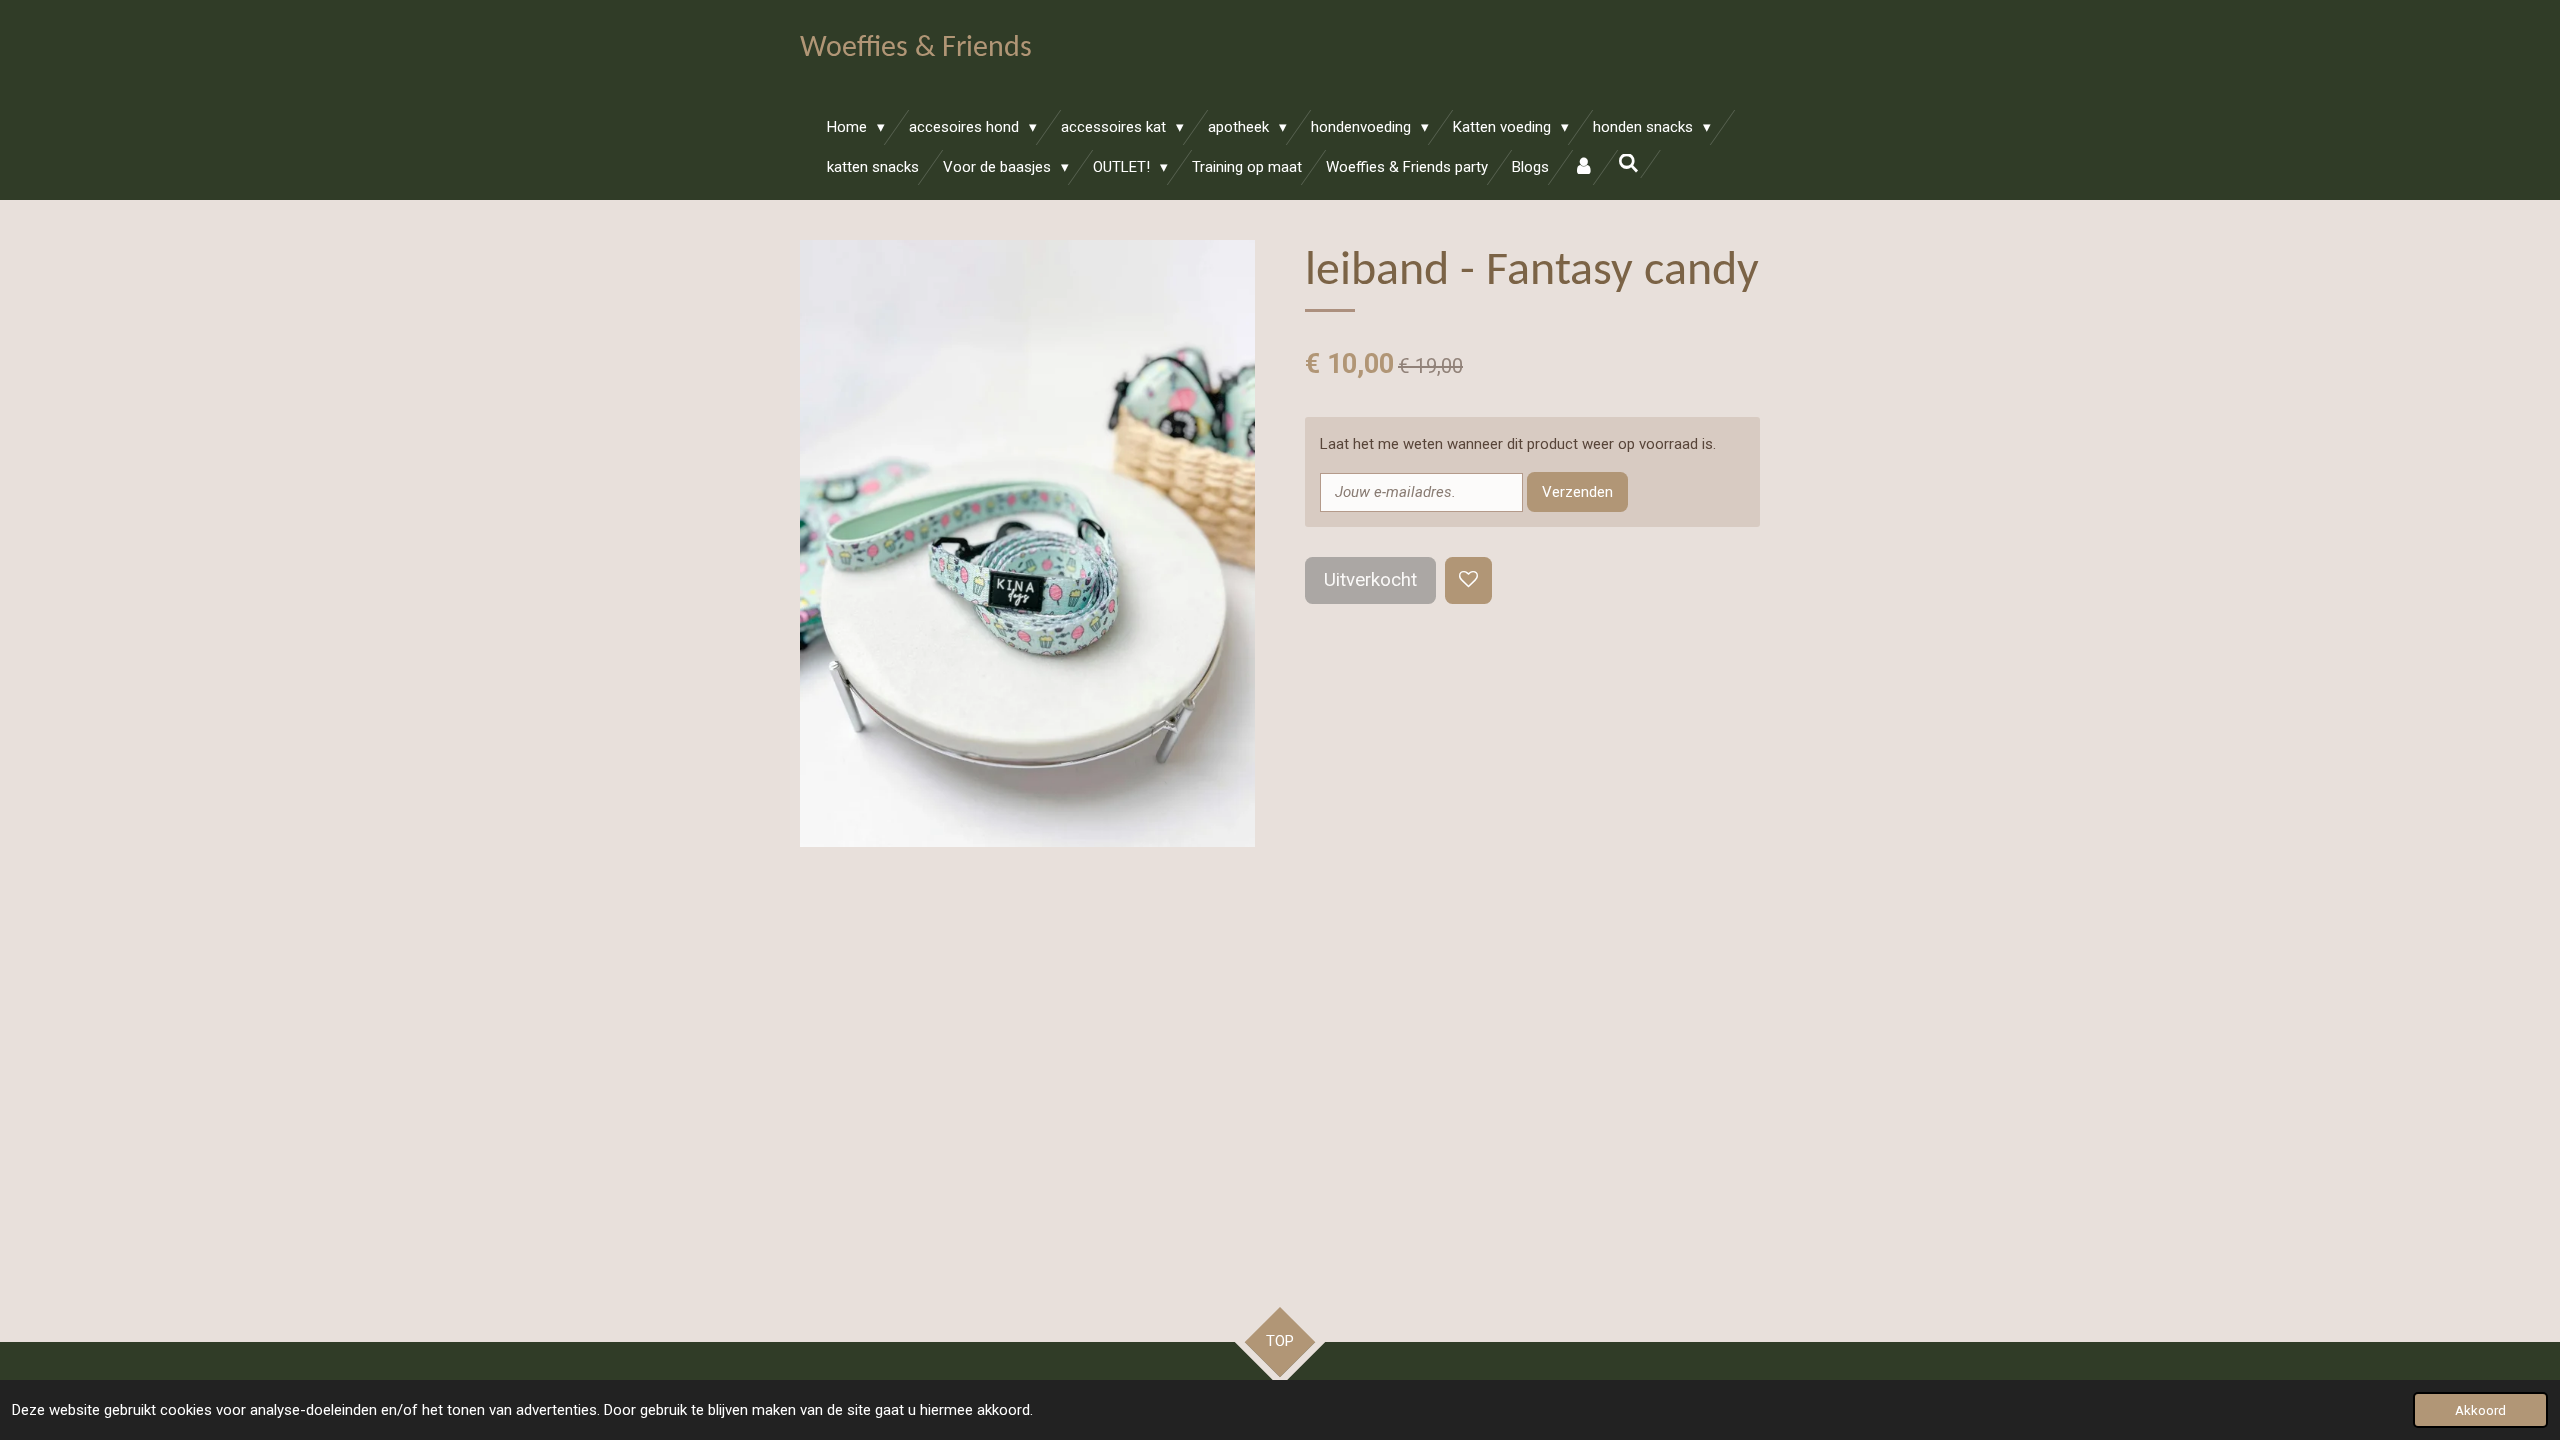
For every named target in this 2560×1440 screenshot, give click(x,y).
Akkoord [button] (2480, 1410)
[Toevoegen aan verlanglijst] (1468, 580)
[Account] (1583, 167)
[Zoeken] (1628, 164)
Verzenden (1577, 492)
